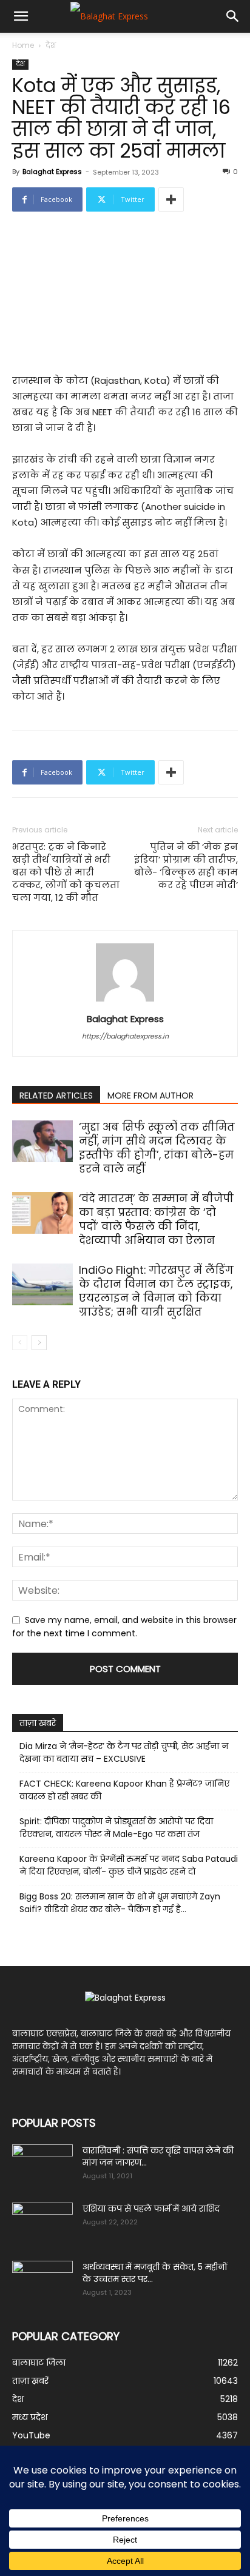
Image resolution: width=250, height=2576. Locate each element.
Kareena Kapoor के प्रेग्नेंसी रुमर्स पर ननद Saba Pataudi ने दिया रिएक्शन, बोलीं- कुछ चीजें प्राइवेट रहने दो (129, 1865)
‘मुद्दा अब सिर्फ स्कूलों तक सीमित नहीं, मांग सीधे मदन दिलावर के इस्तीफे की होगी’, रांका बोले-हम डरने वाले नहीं (157, 1148)
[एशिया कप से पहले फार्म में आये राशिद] (42, 2224)
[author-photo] (125, 1002)
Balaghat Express (52, 172)
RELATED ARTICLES (56, 1096)
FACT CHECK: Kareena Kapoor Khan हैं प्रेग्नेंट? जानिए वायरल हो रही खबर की (124, 1790)
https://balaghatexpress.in (125, 1036)
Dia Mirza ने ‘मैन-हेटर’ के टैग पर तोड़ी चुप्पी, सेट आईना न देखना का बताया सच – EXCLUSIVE (124, 1752)
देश (51, 45)
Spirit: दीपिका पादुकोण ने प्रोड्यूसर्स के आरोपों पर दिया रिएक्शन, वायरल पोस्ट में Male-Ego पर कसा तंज (116, 1828)
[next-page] (39, 1343)
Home (23, 45)
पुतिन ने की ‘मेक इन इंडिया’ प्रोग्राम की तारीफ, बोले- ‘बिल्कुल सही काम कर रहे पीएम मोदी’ (186, 866)
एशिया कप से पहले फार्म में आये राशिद (151, 2209)
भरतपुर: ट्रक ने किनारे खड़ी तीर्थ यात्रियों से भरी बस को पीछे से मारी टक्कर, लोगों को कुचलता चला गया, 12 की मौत (66, 872)
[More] (171, 199)
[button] (21, 16)
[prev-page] (20, 1343)
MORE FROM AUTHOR (150, 1096)
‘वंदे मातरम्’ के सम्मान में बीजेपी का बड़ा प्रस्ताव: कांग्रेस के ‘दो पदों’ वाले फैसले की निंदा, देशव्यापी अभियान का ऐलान (156, 1219)
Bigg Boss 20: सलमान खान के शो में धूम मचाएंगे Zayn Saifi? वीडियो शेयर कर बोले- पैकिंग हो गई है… (120, 1903)
